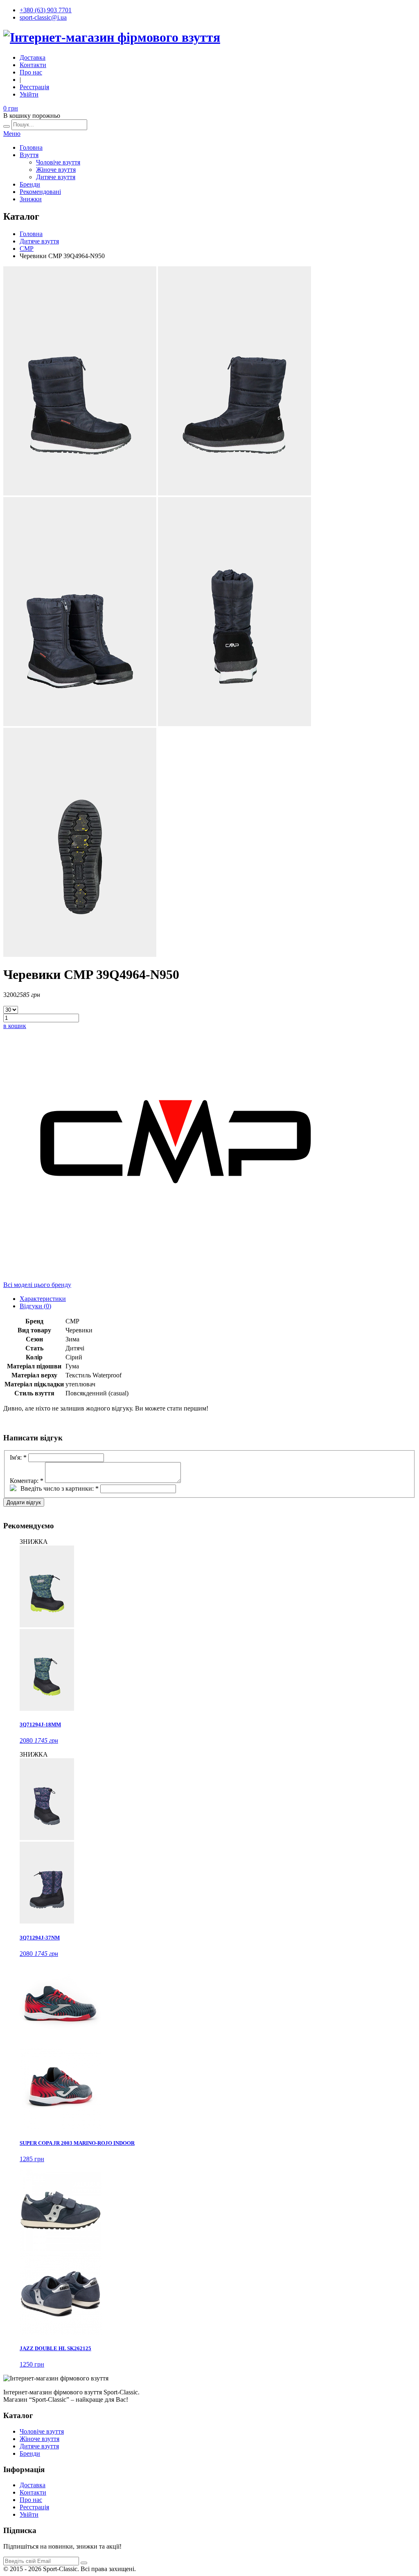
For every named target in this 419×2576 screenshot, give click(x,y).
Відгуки (35, 1306)
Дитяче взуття (56, 177)
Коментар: (27, 1481)
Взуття (29, 155)
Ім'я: (18, 1457)
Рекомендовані (40, 192)
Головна (31, 147)
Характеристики (43, 1299)
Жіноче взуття (56, 170)
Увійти (29, 94)
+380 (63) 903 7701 (46, 10)
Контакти (33, 65)
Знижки (31, 199)
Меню (12, 134)
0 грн (11, 108)
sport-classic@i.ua (43, 17)
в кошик (15, 1026)
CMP (27, 249)
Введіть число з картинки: (60, 1488)
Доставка (33, 57)
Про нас (31, 72)
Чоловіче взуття (58, 162)
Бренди (30, 184)
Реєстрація (34, 87)
